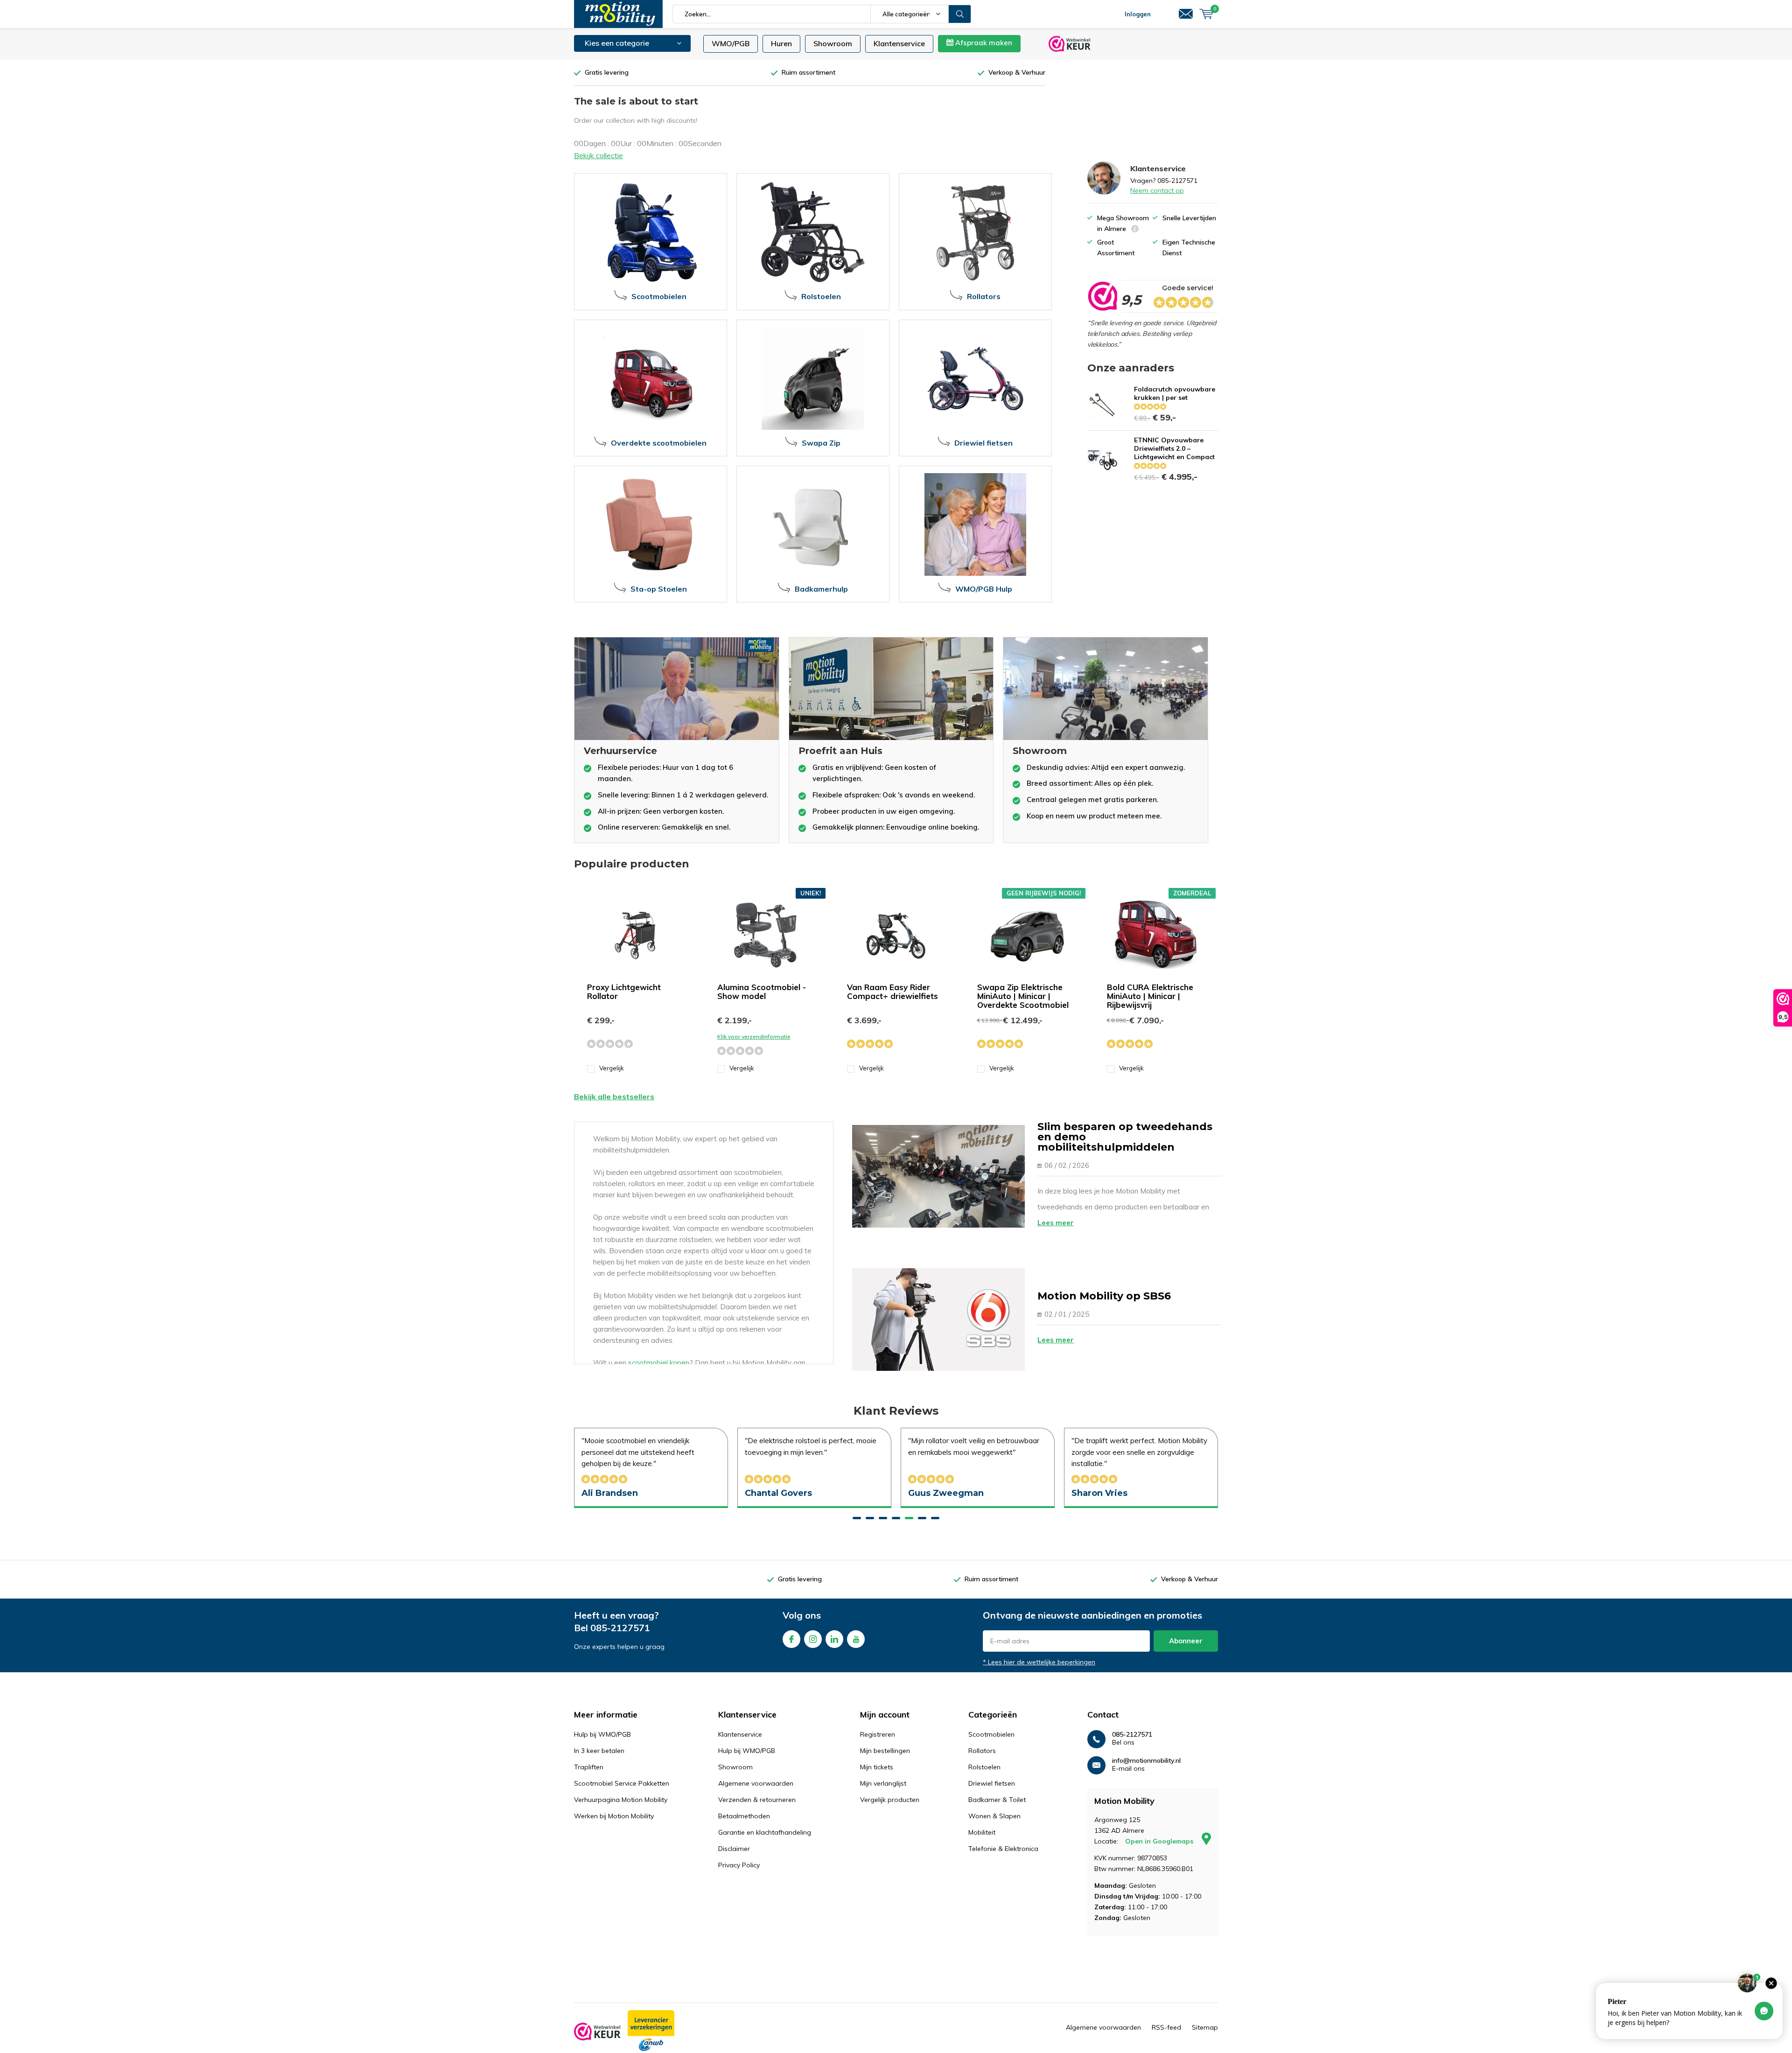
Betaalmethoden (744, 1816)
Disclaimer (734, 1849)
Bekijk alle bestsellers (614, 1096)
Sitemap (1205, 2027)
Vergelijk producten (890, 1800)
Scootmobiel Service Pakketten (622, 1783)
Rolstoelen (984, 1767)
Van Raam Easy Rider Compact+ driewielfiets (892, 992)
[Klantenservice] (1186, 14)
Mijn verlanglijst (883, 1783)
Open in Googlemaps (1160, 1841)
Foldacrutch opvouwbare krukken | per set (1175, 393)
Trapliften (589, 1767)
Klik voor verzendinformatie (754, 1037)
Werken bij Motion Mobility (614, 1816)
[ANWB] (651, 2031)
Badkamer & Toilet (997, 1800)
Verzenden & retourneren (757, 1800)
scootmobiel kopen (659, 1363)
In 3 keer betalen (599, 1751)
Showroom (833, 43)
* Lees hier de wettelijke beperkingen (1039, 1662)
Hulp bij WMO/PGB (602, 1734)
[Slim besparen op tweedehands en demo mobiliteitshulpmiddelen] (938, 1176)
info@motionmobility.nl (1146, 1761)
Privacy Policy (739, 1865)
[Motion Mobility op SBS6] (938, 1320)
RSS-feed (1166, 2027)
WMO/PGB (731, 43)
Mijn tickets (877, 1767)
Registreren (878, 1734)
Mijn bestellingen (885, 1751)
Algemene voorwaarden (756, 1783)
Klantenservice (899, 43)
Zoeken (960, 14)
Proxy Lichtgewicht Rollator (624, 992)
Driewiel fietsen (992, 1783)
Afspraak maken (983, 43)
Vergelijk (612, 1068)
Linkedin (834, 1639)
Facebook (791, 1639)
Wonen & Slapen (994, 1816)
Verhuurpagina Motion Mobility (621, 1800)
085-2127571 (620, 1628)
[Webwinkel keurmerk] (597, 2032)
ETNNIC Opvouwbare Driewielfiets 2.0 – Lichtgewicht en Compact (1174, 448)
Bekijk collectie (598, 155)
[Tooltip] (1135, 230)
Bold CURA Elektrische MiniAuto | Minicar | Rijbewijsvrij (1150, 996)
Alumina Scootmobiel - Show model (762, 992)
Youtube (856, 1639)
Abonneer (1186, 1641)
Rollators (982, 1751)
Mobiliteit (982, 1832)
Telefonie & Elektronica (1003, 1849)
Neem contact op (1157, 190)
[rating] (1102, 296)
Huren (781, 43)
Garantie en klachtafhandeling (765, 1832)
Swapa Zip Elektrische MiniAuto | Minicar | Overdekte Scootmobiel (1023, 996)
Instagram (813, 1639)
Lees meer (1056, 1223)
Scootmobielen (991, 1734)
